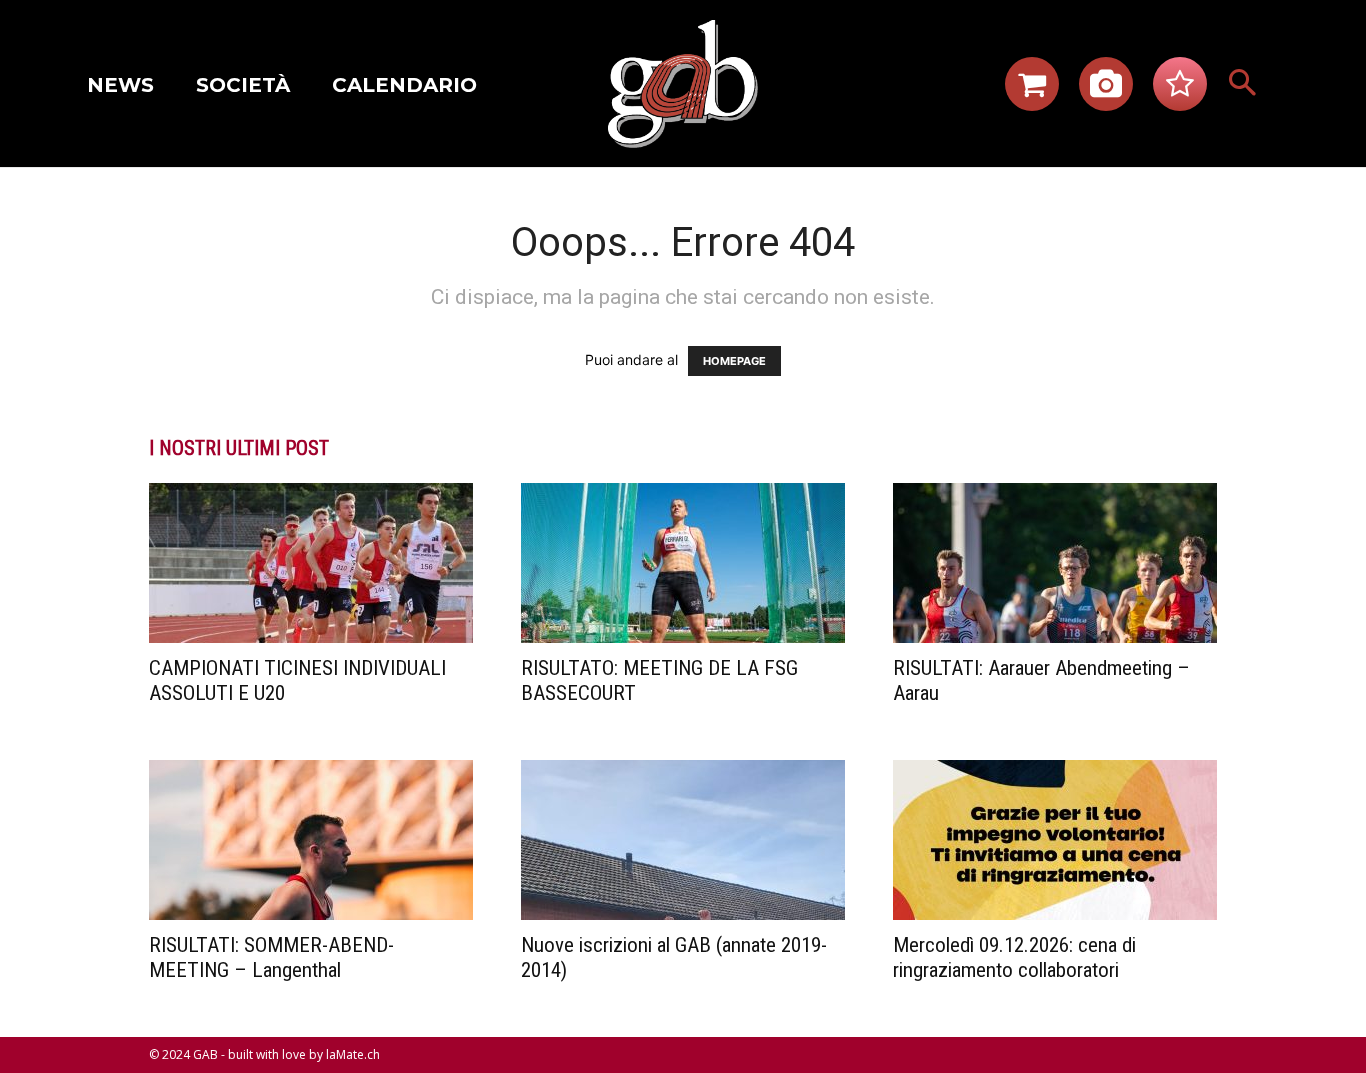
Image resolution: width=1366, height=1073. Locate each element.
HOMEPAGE (734, 361)
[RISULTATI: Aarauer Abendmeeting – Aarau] (1055, 563)
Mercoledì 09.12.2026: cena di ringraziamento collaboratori (1014, 957)
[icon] (1032, 89)
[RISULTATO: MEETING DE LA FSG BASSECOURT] (683, 563)
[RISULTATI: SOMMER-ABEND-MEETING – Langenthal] (311, 840)
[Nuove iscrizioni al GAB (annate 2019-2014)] (683, 840)
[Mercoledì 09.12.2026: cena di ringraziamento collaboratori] (1055, 840)
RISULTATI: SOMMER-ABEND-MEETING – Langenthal (271, 957)
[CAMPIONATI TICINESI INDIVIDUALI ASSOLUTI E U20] (311, 563)
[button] (1243, 84)
